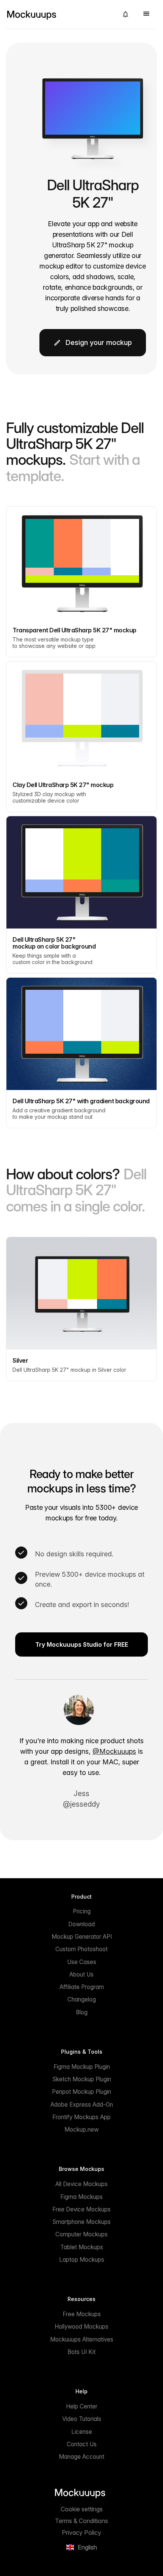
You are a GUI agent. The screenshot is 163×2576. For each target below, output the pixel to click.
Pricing (82, 1911)
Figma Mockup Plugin (82, 2067)
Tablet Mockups (82, 2247)
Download (81, 1924)
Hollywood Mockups (81, 2327)
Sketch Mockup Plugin (82, 2079)
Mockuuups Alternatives (82, 2339)
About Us (81, 1974)
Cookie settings (82, 2509)
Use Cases (82, 1962)
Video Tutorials (82, 2419)
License (82, 2432)
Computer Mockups (81, 2234)
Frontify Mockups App (81, 2117)
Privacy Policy (81, 2533)
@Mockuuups (114, 1751)
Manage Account (81, 2457)
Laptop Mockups (82, 2260)
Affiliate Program (82, 1987)
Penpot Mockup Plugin (81, 2092)
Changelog (82, 1999)
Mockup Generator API (82, 1937)
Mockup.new (81, 2130)
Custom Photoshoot (81, 1949)
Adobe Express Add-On (82, 2105)
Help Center (82, 2406)
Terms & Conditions (81, 2521)
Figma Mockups (81, 2197)
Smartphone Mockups (81, 2222)
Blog (82, 2012)
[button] (125, 14)
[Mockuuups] (59, 14)
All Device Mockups (81, 2184)
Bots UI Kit (81, 2352)
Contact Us (82, 2444)
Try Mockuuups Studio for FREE (82, 1644)
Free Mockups (82, 2314)
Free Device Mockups (81, 2209)
